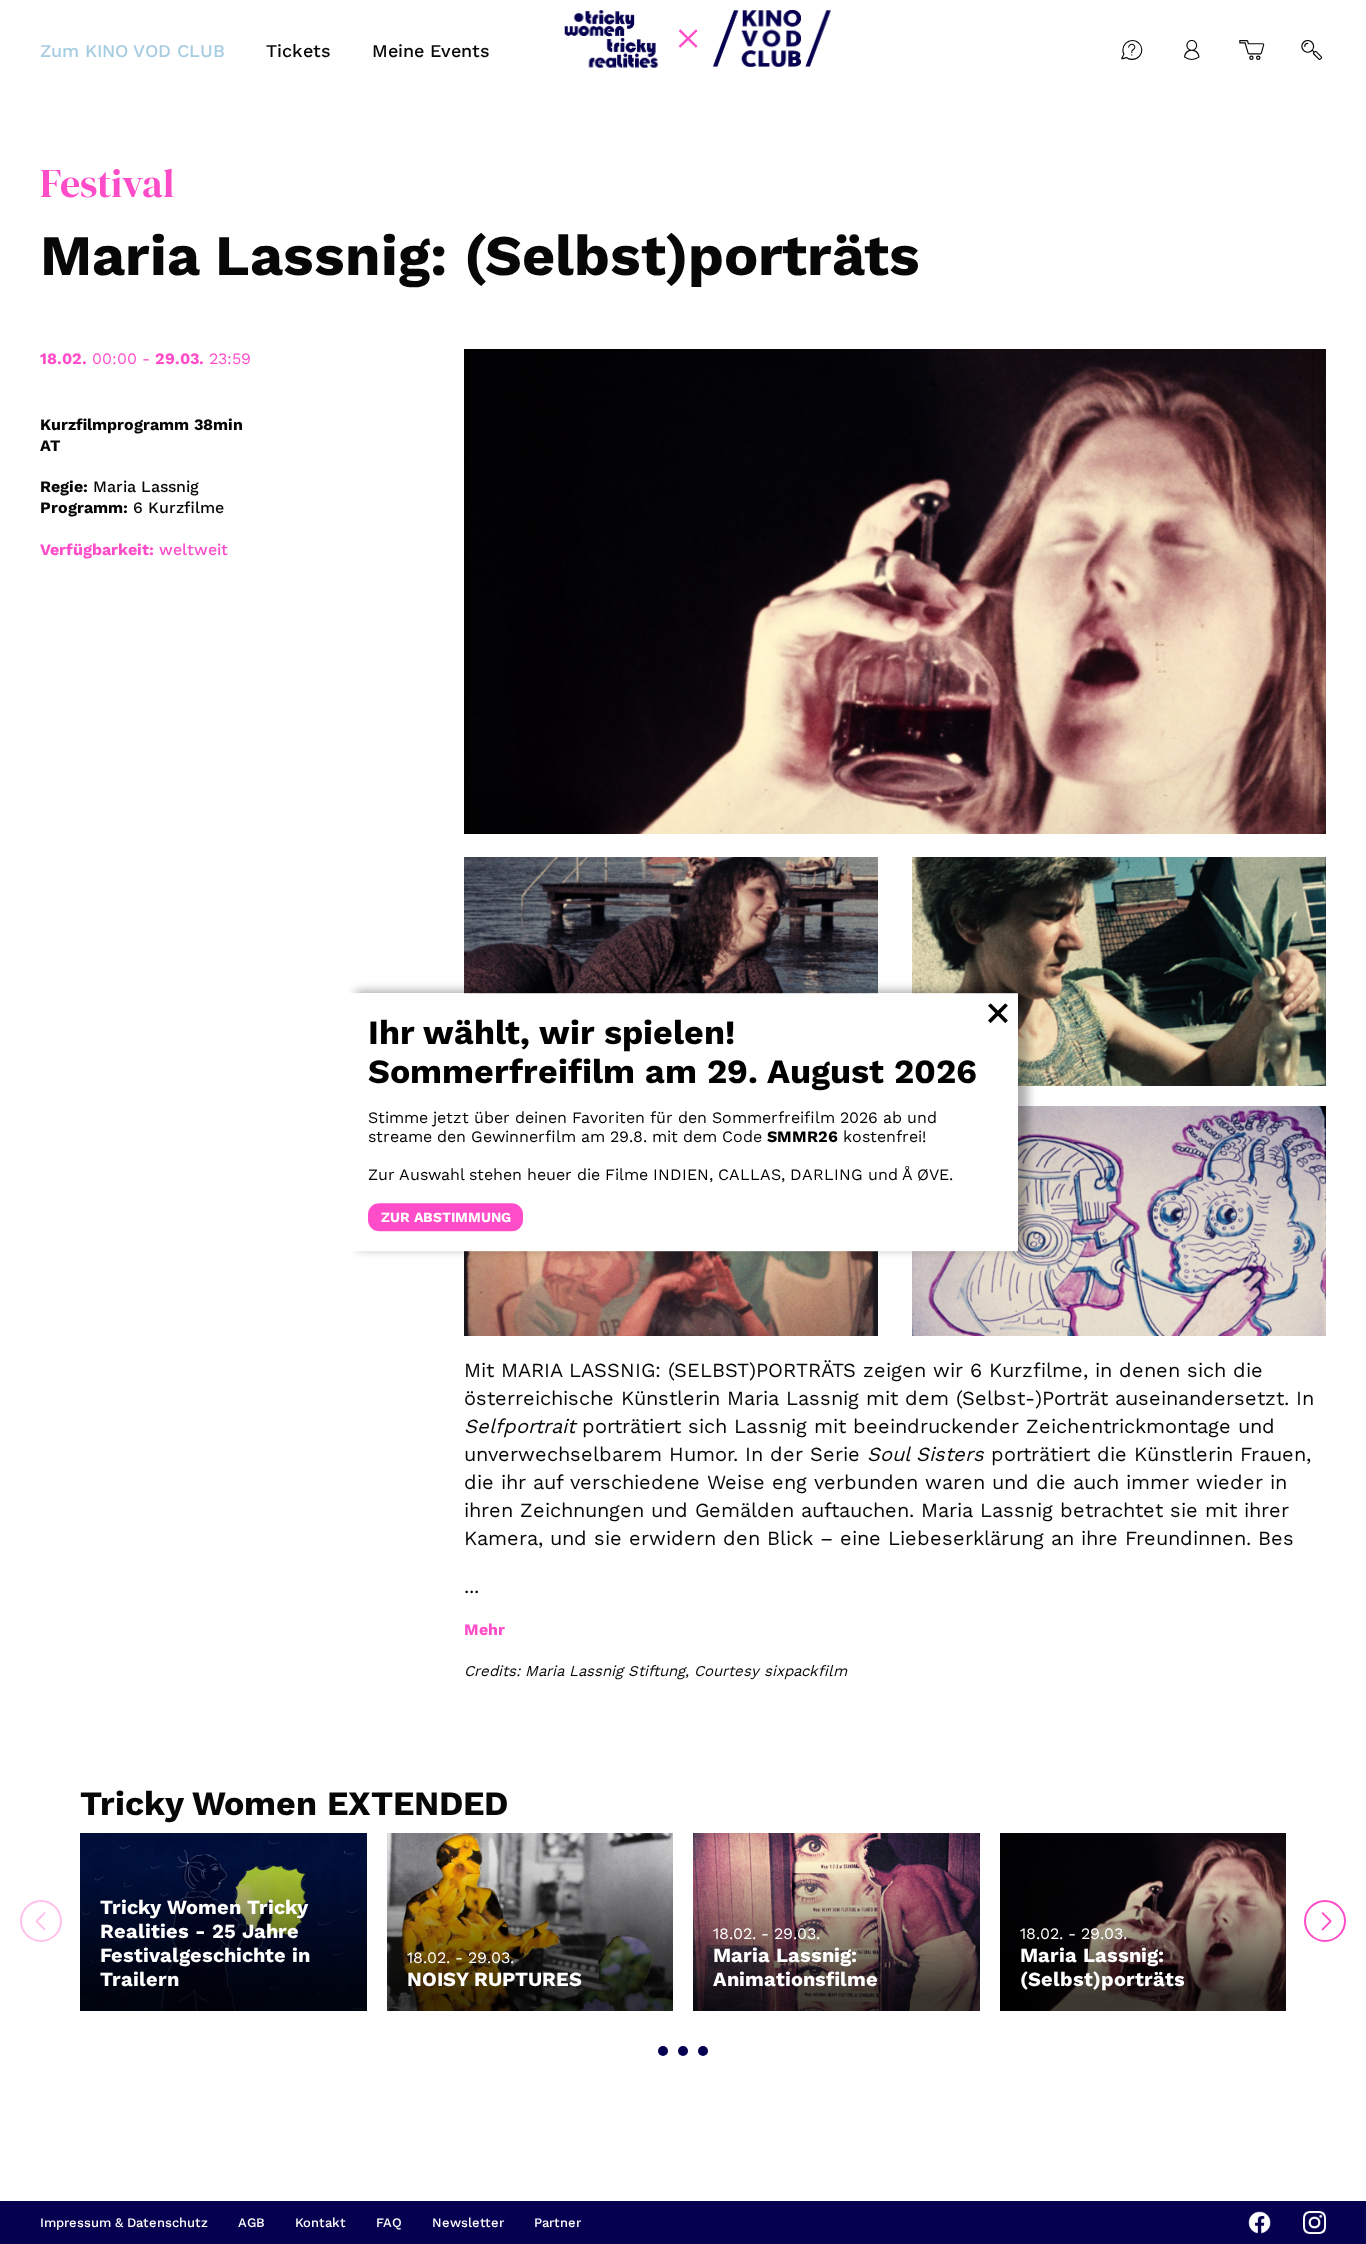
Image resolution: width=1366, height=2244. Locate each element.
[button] (663, 2051)
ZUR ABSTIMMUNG (446, 1217)
